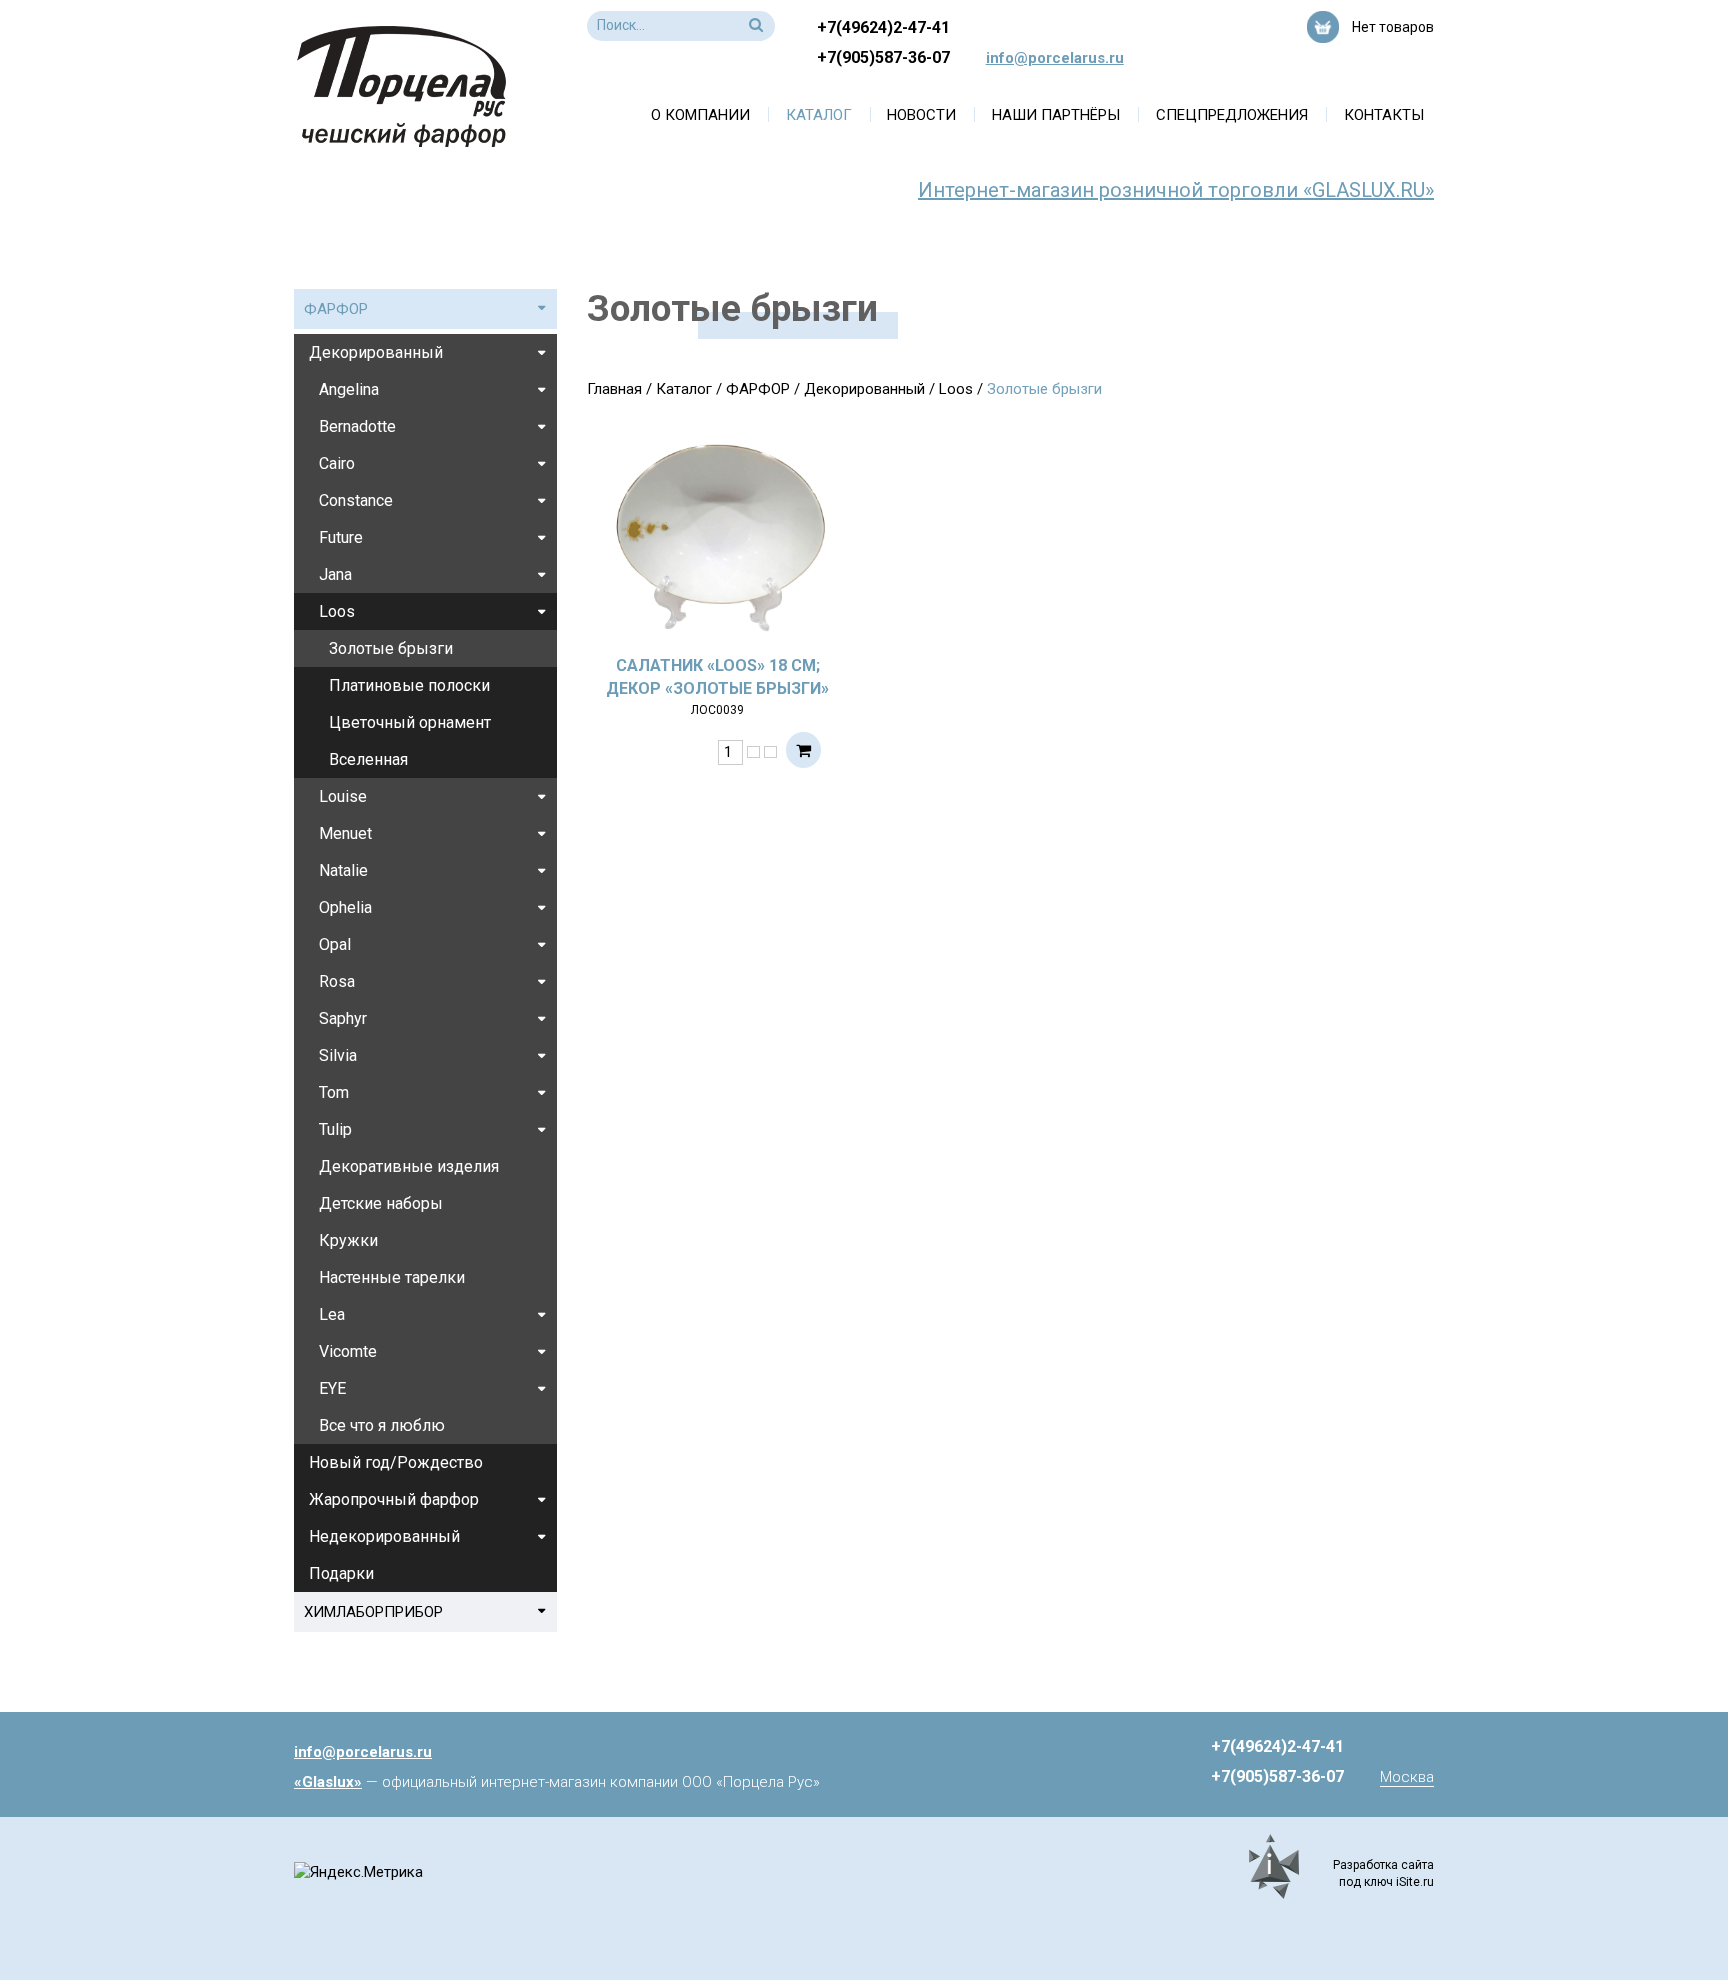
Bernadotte (357, 426)
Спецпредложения (1232, 115)
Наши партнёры (1056, 115)
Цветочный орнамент (410, 722)
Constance (356, 500)
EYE (332, 1388)
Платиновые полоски (409, 685)
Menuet (345, 833)
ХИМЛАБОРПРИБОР (373, 1612)
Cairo (337, 463)
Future (341, 537)
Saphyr (343, 1018)
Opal (335, 944)
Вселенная (368, 759)
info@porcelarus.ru (1055, 58)
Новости (921, 115)
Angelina (349, 389)
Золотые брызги (391, 648)
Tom (334, 1092)
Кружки (348, 1240)
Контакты (1384, 115)
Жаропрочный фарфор (394, 1499)
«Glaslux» (328, 1782)
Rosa (337, 981)
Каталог (819, 115)
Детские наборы (381, 1203)
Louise (343, 796)
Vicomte (348, 1351)
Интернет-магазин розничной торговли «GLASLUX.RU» (1176, 190)
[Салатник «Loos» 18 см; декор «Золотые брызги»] (718, 534)
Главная (614, 389)
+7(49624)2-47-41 (883, 27)
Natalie (343, 870)
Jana (335, 574)
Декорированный (864, 389)
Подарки (341, 1573)
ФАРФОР (758, 389)
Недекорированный (384, 1536)
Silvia (338, 1055)
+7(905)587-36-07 (883, 57)
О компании (700, 115)
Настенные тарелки (392, 1277)
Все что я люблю (382, 1425)
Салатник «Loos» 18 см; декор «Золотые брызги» (717, 677)
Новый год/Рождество (396, 1462)
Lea (332, 1314)
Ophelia (345, 907)
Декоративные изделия (409, 1166)
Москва (1407, 1777)
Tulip (335, 1129)
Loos (956, 389)
